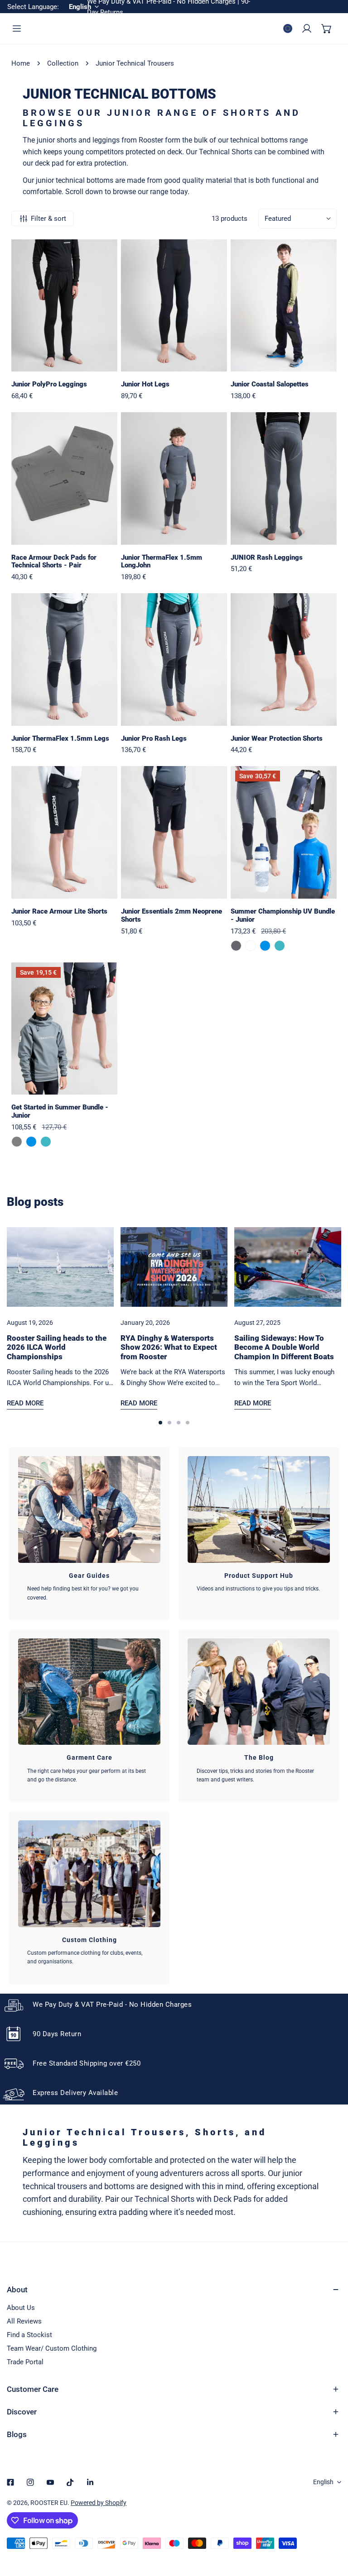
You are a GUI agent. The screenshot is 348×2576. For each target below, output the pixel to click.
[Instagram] (30, 2482)
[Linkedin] (90, 2482)
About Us (21, 2308)
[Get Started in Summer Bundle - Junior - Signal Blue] (31, 1142)
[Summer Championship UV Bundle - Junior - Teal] (280, 946)
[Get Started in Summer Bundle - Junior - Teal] (46, 1142)
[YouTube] (50, 2482)
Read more (25, 1403)
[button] (327, 29)
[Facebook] (10, 2482)
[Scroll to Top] (332, 2528)
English (323, 2482)
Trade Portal (25, 2362)
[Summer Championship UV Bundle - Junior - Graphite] (236, 946)
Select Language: (33, 7)
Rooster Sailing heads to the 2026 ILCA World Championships (57, 1347)
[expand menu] (17, 29)
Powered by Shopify (99, 2503)
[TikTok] (70, 2482)
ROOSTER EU (49, 2503)
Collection (63, 63)
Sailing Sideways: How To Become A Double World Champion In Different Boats (284, 1347)
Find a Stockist (29, 2335)
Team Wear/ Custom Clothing (52, 2348)
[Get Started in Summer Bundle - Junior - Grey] (17, 1142)
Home (21, 63)
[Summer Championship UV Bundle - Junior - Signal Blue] (265, 946)
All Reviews (24, 2321)
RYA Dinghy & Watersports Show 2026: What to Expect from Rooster (169, 1347)
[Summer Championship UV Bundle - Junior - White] (251, 946)
